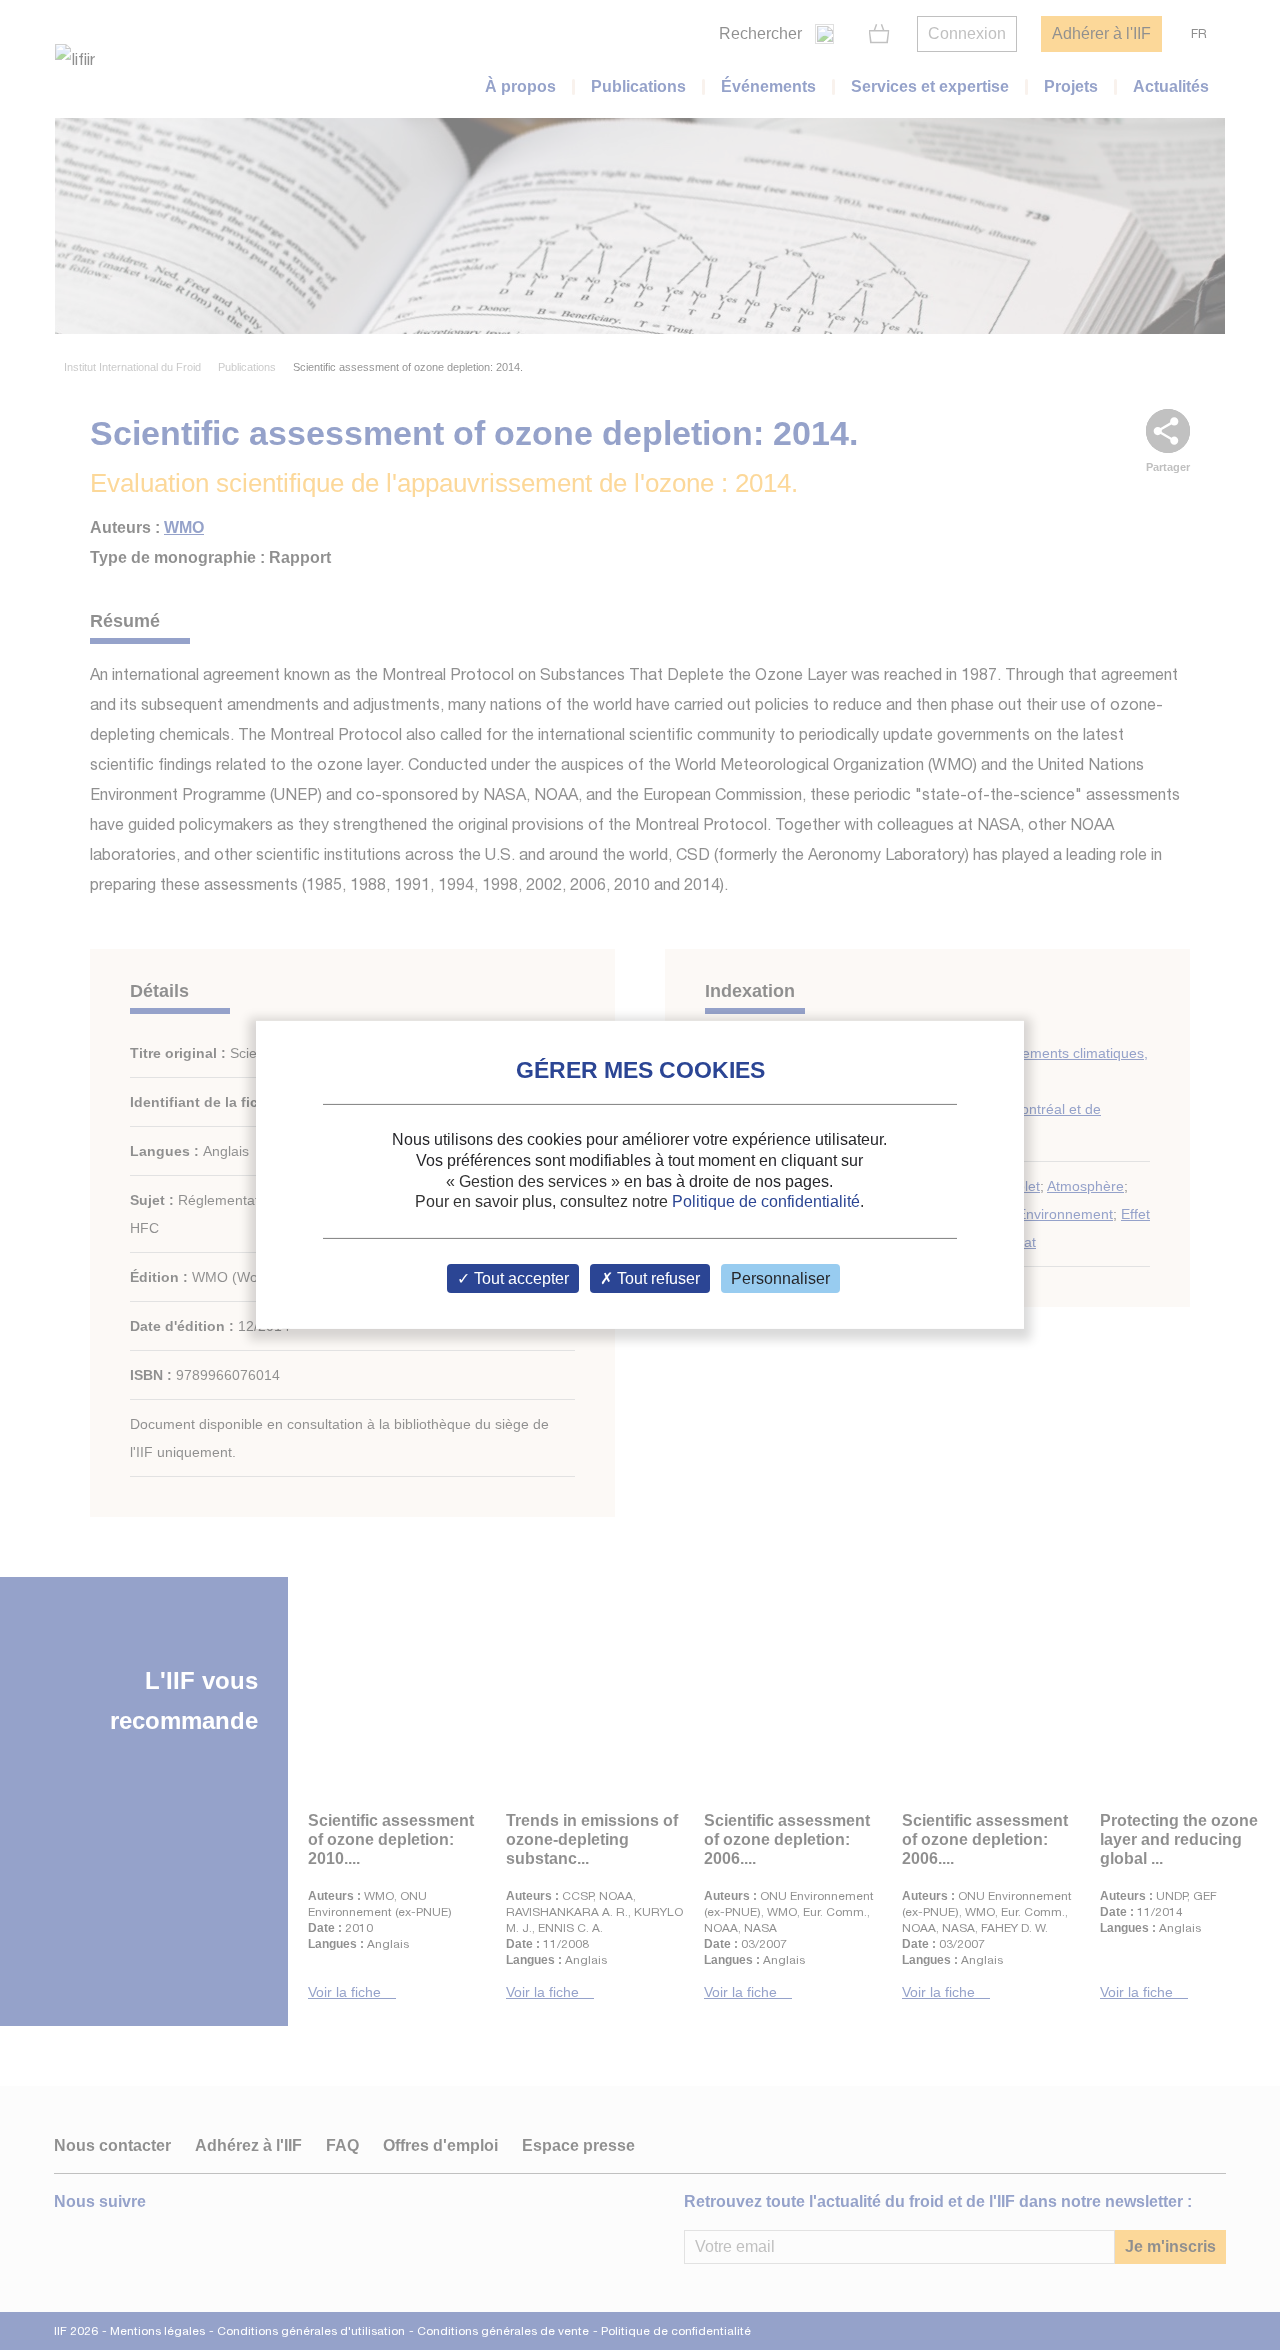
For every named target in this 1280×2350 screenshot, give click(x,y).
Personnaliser (780, 1278)
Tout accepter (519, 1278)
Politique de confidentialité (766, 1201)
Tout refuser (656, 1278)
